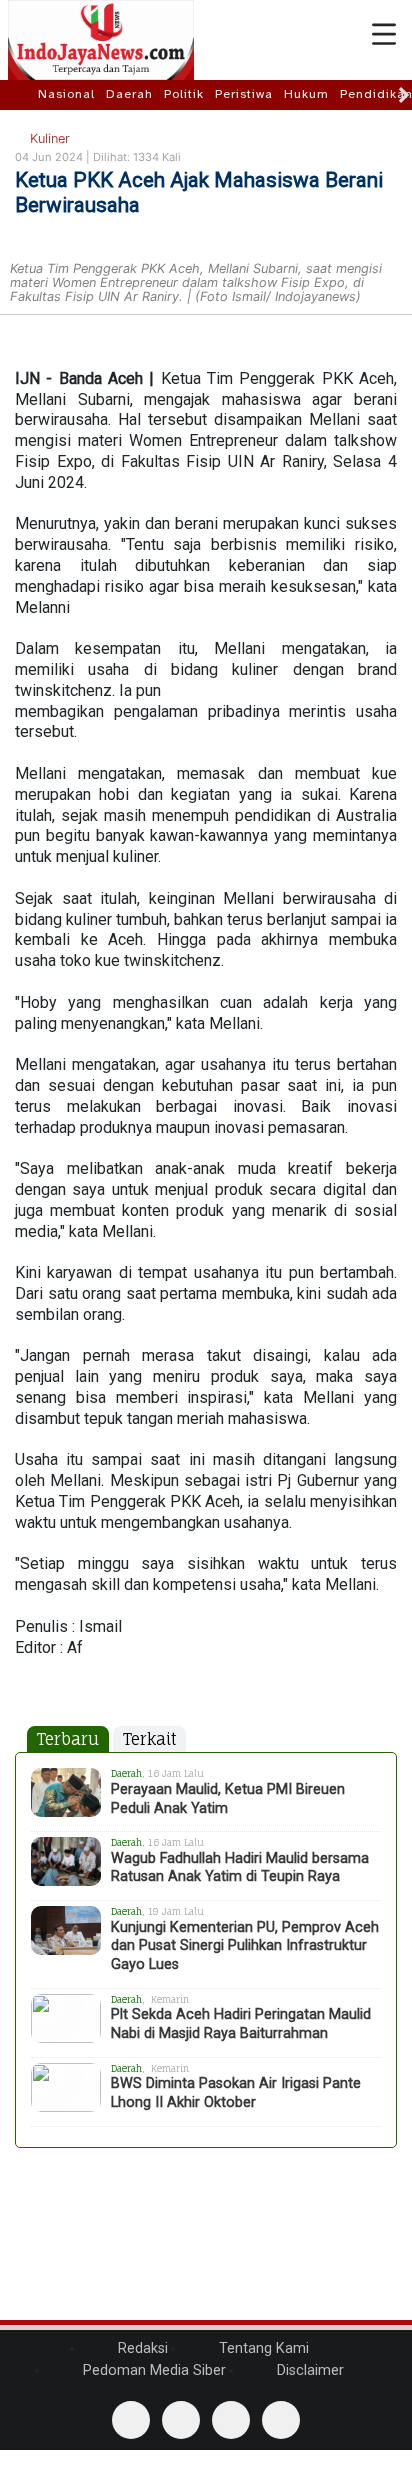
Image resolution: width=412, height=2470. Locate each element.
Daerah (129, 94)
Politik (184, 94)
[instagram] (281, 2420)
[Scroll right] (404, 95)
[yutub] (181, 2420)
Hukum (306, 94)
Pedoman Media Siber (152, 2370)
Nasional (66, 94)
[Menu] (384, 35)
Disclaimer (308, 2370)
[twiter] (231, 2420)
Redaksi (141, 2348)
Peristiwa (244, 94)
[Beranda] (21, 94)
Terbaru (68, 1739)
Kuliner (48, 138)
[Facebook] (131, 2420)
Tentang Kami (262, 2348)
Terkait (149, 1739)
